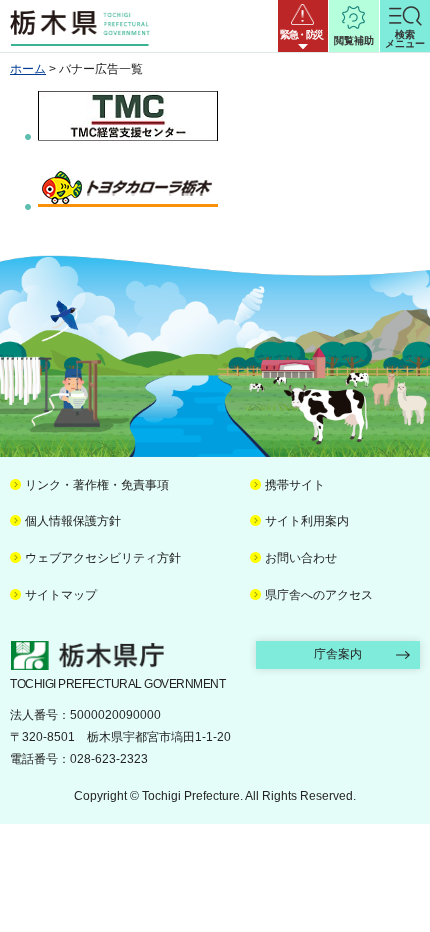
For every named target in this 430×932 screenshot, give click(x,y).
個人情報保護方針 (73, 521)
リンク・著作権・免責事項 (97, 485)
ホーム (28, 69)
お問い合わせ (301, 558)
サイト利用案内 (307, 521)
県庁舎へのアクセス (319, 595)
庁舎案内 (338, 654)
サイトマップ (61, 595)
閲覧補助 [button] (354, 40)
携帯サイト (295, 485)
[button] (303, 26)
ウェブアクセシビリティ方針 (103, 558)
